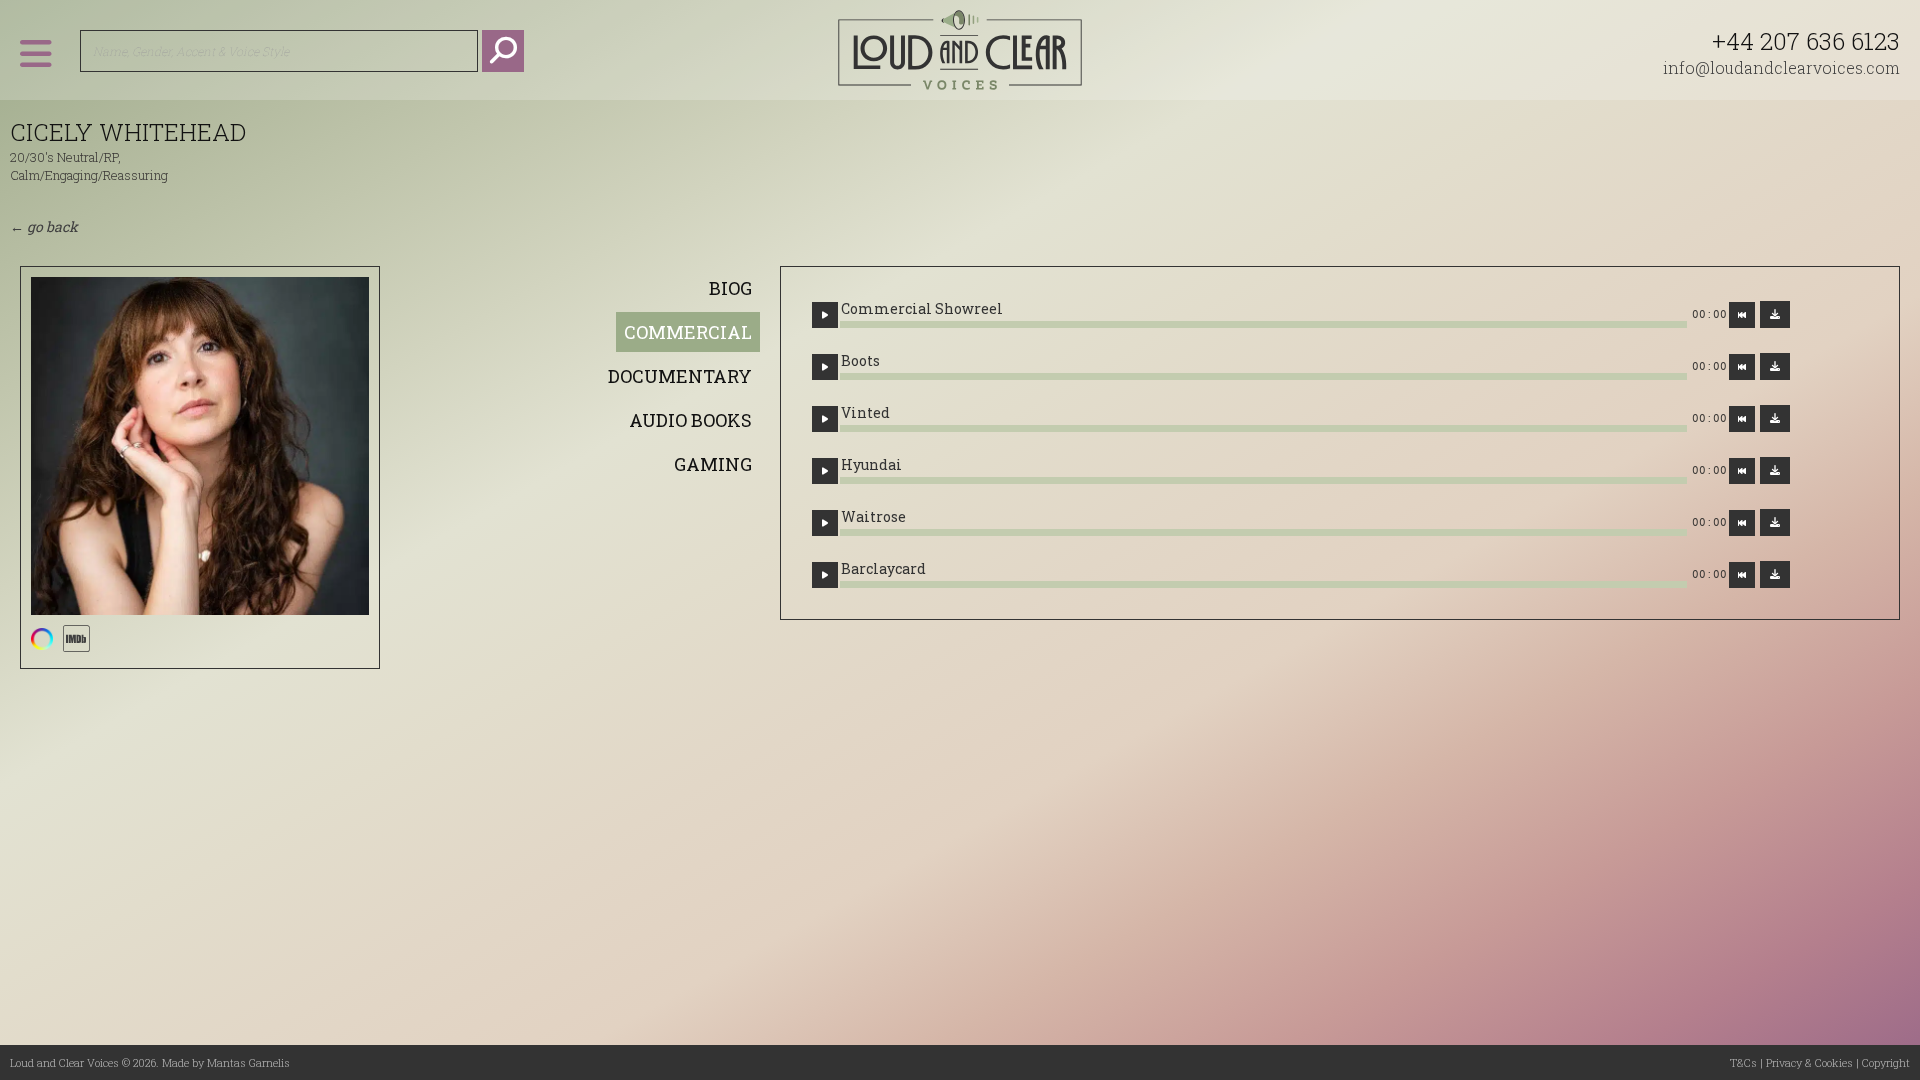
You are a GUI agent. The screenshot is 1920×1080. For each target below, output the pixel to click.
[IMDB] (76, 638)
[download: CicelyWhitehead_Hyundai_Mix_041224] (1775, 470)
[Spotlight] (42, 638)
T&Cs (1743, 1062)
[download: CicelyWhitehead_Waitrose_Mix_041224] (1775, 522)
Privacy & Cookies (1809, 1062)
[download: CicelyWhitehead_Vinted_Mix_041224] (1775, 418)
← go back (44, 226)
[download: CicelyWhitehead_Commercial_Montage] (1775, 314)
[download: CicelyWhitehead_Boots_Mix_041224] (1775, 366)
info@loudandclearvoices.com (1781, 67)
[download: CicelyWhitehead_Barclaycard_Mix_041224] (1775, 574)
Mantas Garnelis (248, 1062)
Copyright (1886, 1062)
